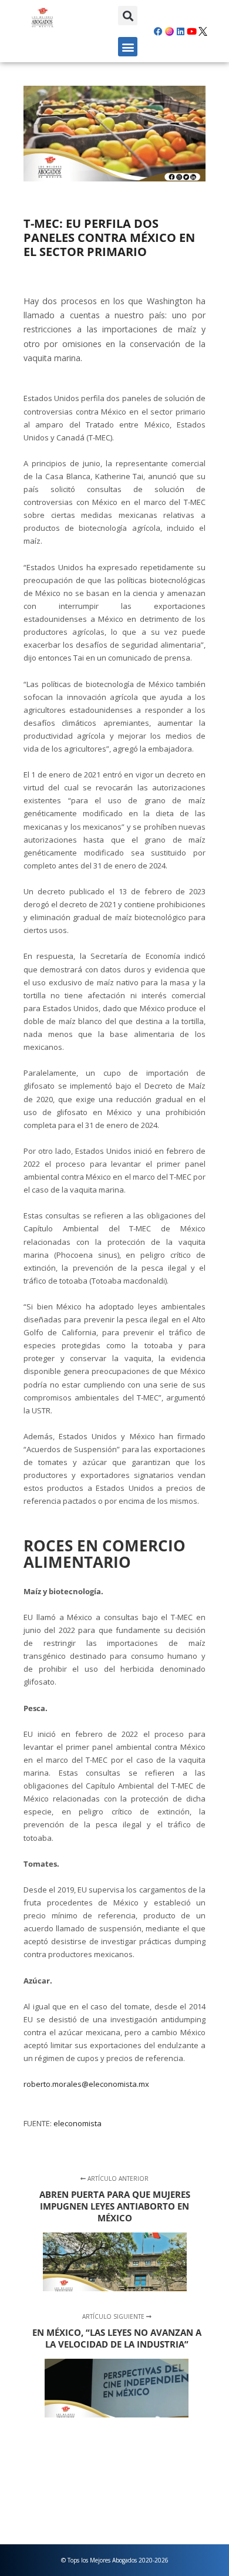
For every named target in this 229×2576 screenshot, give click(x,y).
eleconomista (78, 2123)
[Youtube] (191, 31)
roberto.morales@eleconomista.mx (86, 2084)
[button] (128, 16)
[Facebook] (158, 31)
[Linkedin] (180, 31)
